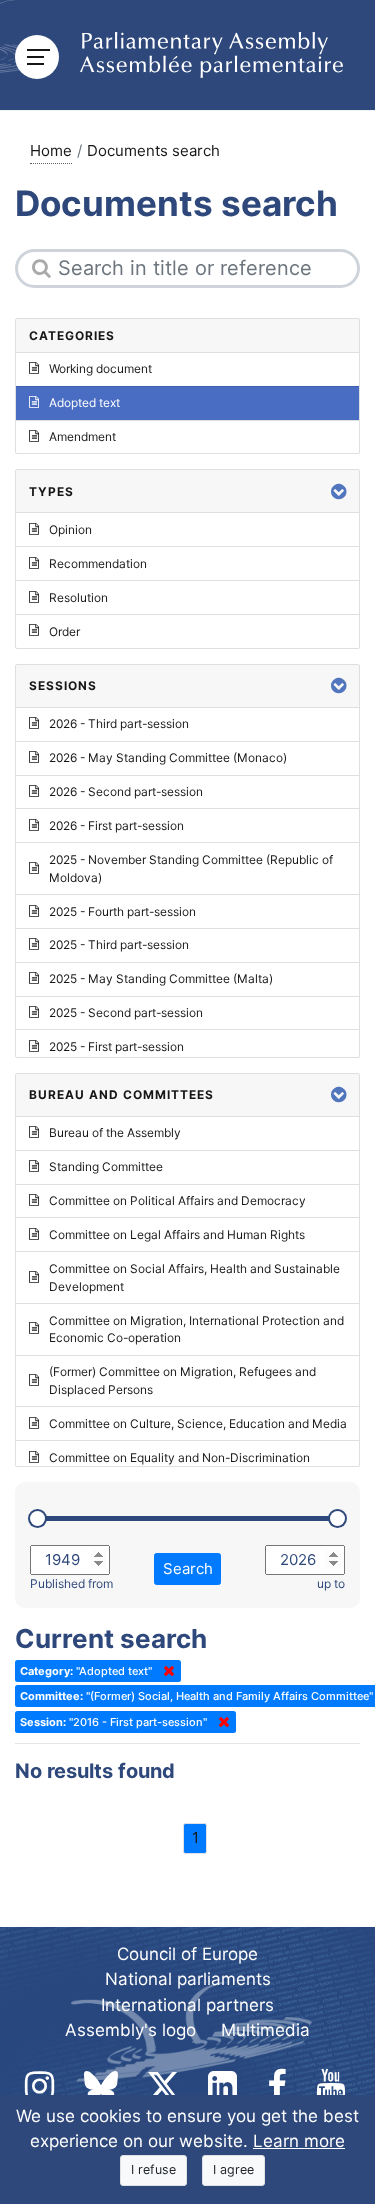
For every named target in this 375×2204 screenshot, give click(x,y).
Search (188, 1568)
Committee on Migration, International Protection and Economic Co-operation (196, 1329)
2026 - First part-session (116, 825)
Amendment (82, 436)
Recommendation (98, 563)
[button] (339, 491)
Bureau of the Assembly (115, 1132)
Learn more (299, 2141)
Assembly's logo (130, 2030)
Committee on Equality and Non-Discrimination (179, 1457)
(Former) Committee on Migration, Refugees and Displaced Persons (182, 1380)
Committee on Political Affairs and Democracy (177, 1200)
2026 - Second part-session (126, 791)
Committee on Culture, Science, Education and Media (198, 1423)
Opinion (70, 529)
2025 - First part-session (116, 1046)
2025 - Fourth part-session (122, 911)
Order (64, 631)
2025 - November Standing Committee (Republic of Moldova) (191, 868)
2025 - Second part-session (126, 1012)
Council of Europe (187, 1954)
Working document (100, 368)
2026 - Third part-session (119, 723)
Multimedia (265, 2030)
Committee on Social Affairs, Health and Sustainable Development (194, 1277)
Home (51, 150)
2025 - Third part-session (119, 944)
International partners (187, 2005)
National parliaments (188, 1979)
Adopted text (84, 402)
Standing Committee (106, 1166)
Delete (165, 1671)
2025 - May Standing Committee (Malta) (161, 978)
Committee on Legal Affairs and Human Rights (177, 1234)
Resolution (78, 597)
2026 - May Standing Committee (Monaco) (168, 757)
